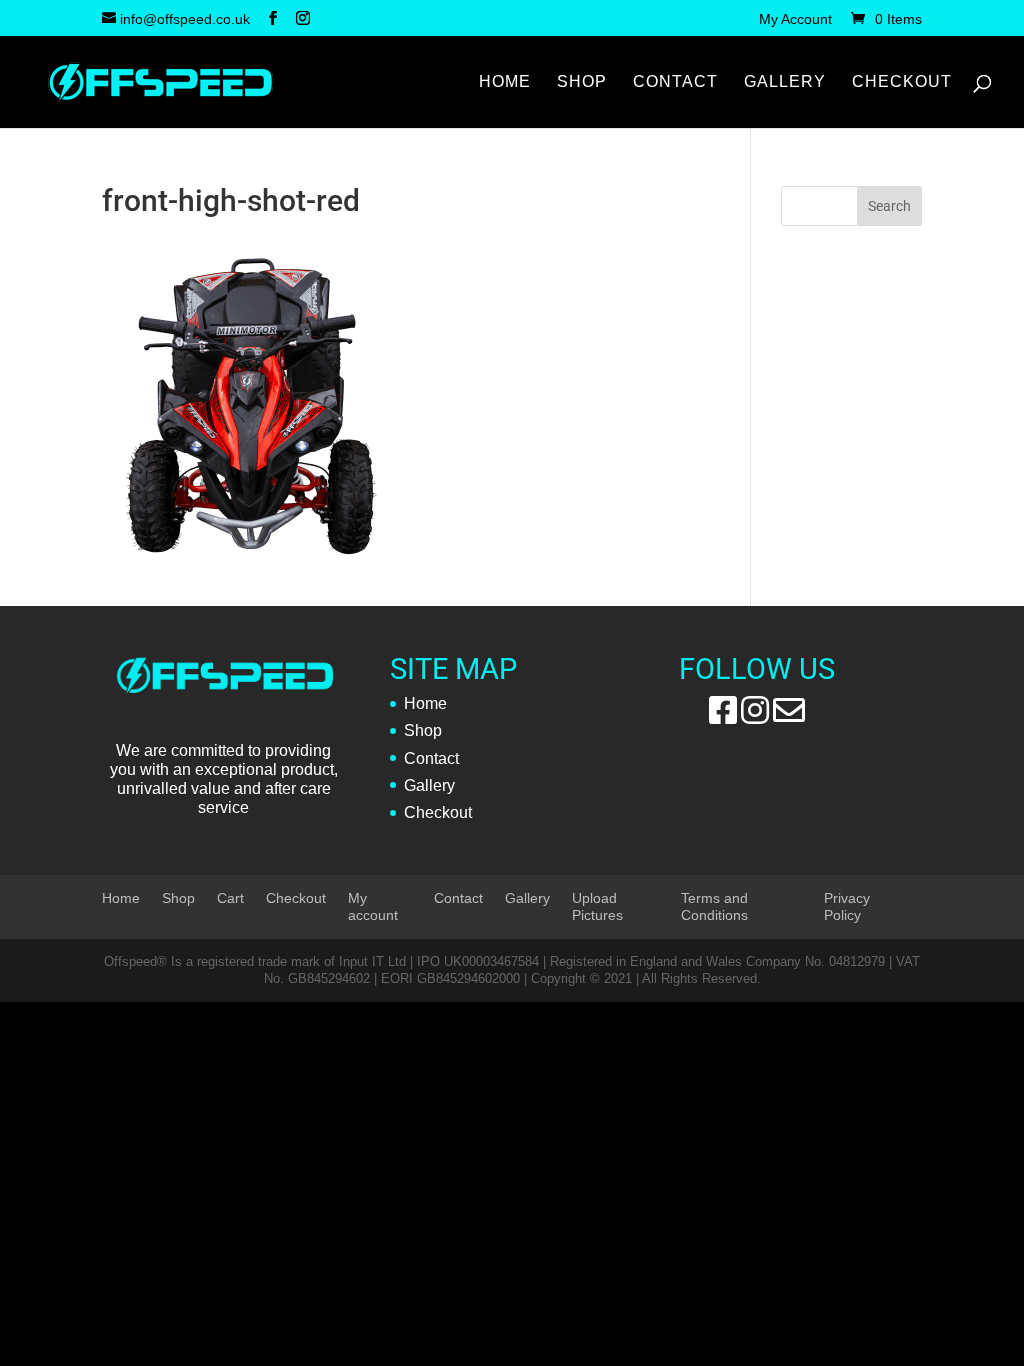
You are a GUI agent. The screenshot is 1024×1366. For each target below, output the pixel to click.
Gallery (785, 82)
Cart (230, 898)
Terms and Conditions (714, 906)
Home (505, 82)
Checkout (902, 82)
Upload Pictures (597, 906)
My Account (795, 19)
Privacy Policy (847, 906)
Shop (582, 82)
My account (373, 906)
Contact (675, 82)
